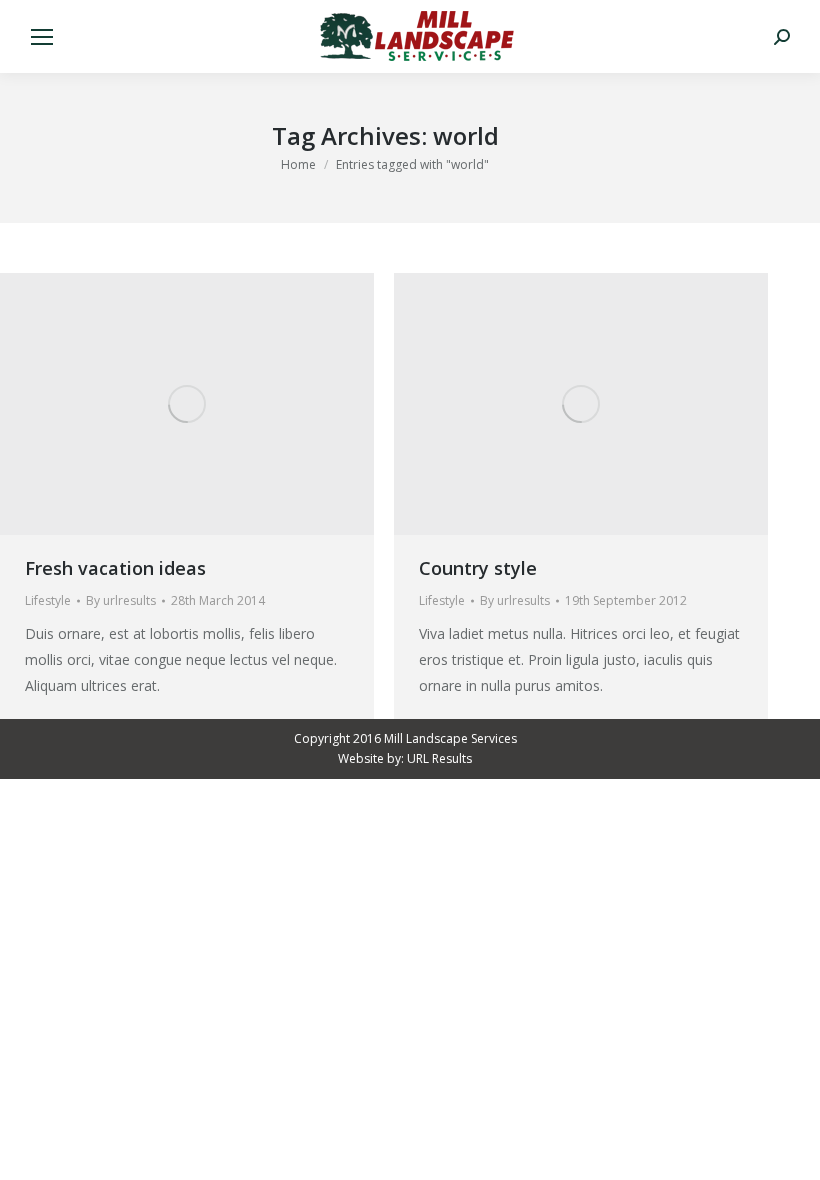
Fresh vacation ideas (115, 568)
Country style (478, 568)
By (121, 600)
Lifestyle (48, 600)
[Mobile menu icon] (42, 37)
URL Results (439, 758)
